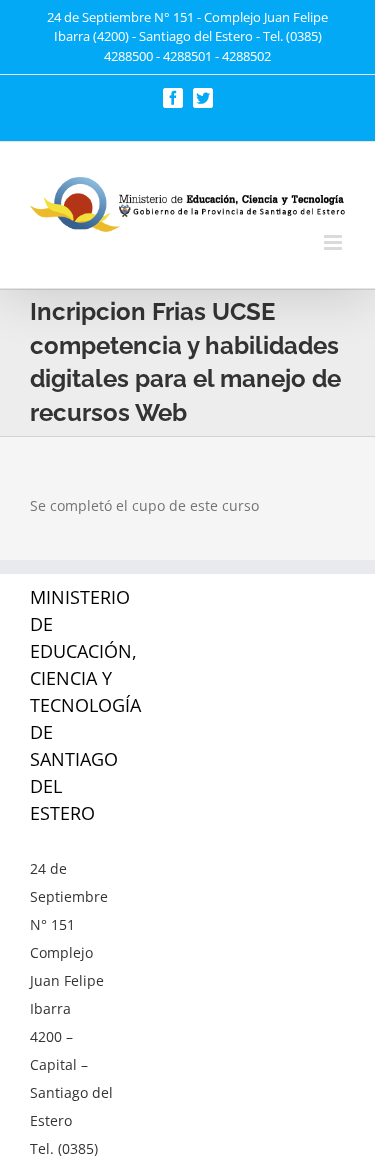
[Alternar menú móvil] (334, 242)
